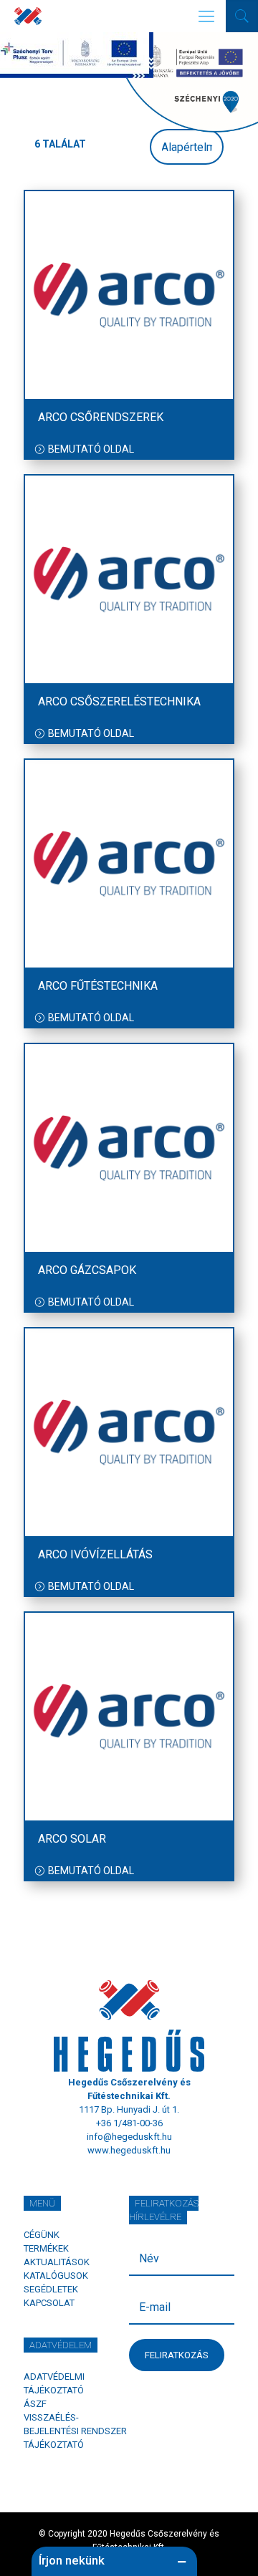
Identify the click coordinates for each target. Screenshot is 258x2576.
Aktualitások (57, 2262)
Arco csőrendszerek (101, 417)
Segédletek (51, 2289)
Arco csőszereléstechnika (119, 701)
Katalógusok (56, 2276)
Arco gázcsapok (87, 1270)
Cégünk (42, 2235)
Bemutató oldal (91, 449)
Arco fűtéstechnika (98, 986)
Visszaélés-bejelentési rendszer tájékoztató (75, 2431)
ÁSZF (35, 2404)
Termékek (46, 2248)
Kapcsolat (49, 2303)
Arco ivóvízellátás (95, 1554)
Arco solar (72, 1839)
